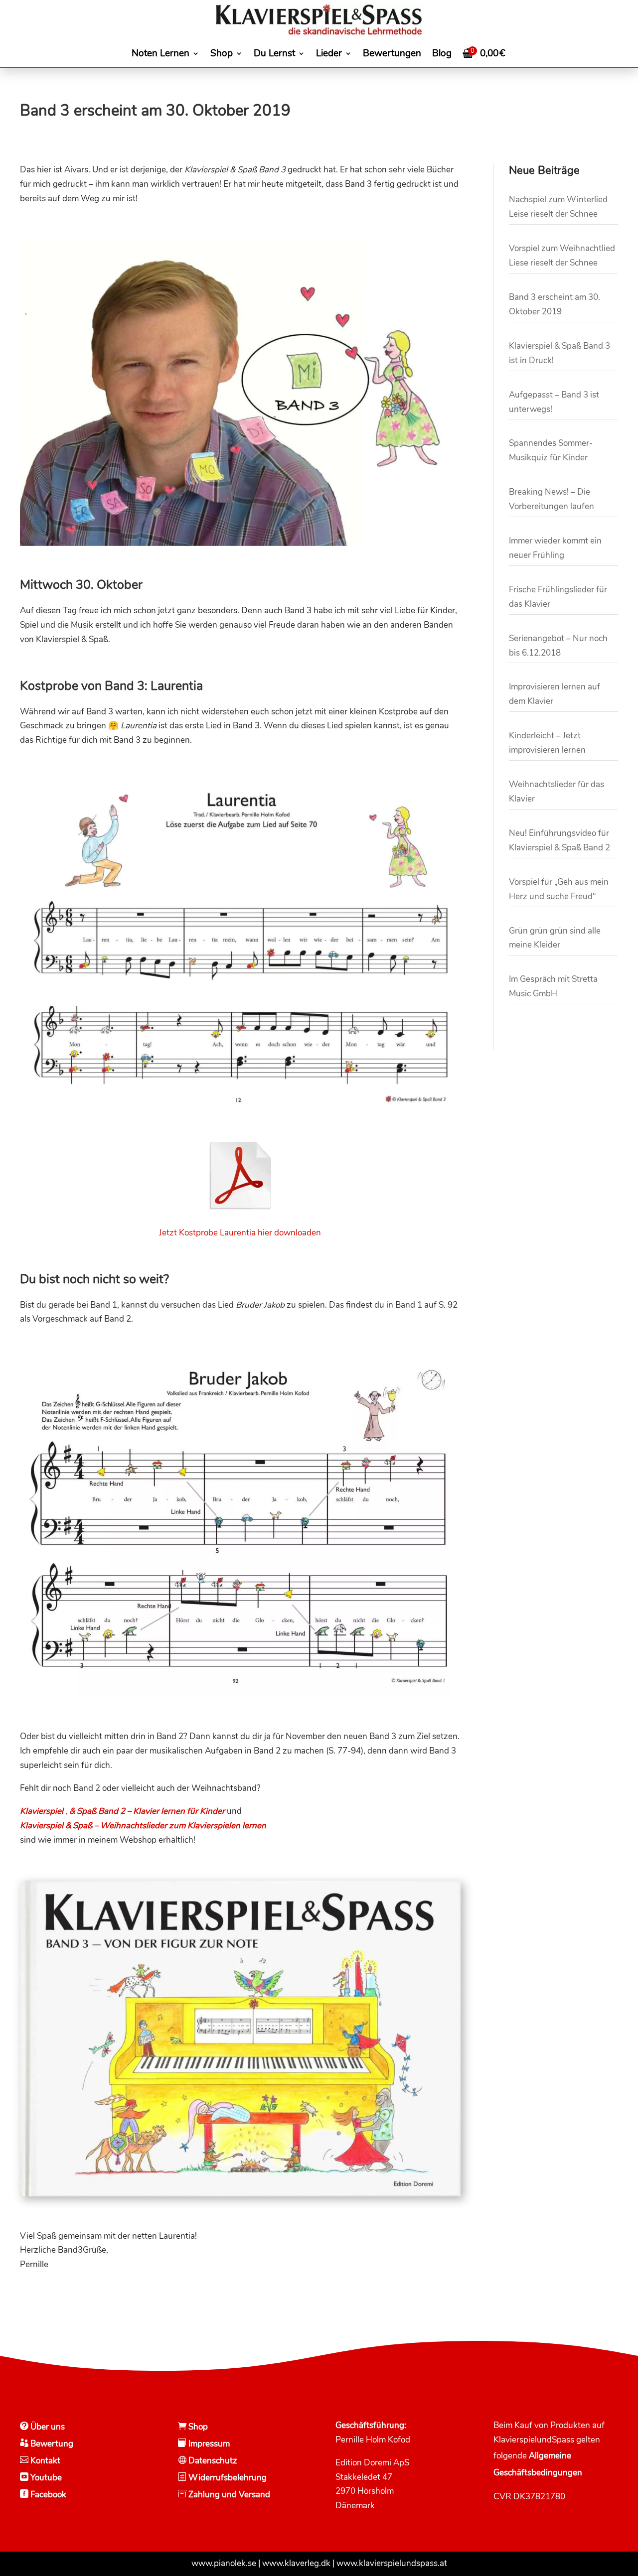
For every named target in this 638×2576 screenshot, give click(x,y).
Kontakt (44, 2461)
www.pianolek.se (224, 2563)
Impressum (208, 2444)
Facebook (47, 2495)
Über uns (47, 2427)
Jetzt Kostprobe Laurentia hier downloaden (240, 1233)
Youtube (45, 2478)
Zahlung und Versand (228, 2495)
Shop (197, 2427)
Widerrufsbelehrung (228, 2478)
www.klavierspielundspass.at (392, 2563)
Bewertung (51, 2444)
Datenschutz (212, 2461)
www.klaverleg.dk (296, 2563)
